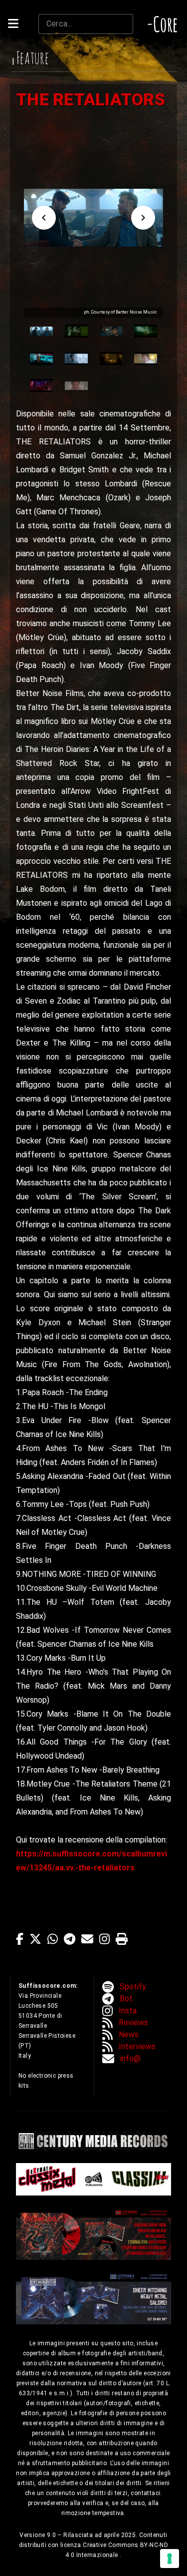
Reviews (133, 2023)
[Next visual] (143, 218)
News (129, 2034)
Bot (126, 1999)
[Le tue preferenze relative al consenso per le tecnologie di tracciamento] (170, 2559)
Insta (128, 2011)
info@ (130, 2058)
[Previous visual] (44, 218)
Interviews (137, 2046)
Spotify (133, 1987)
